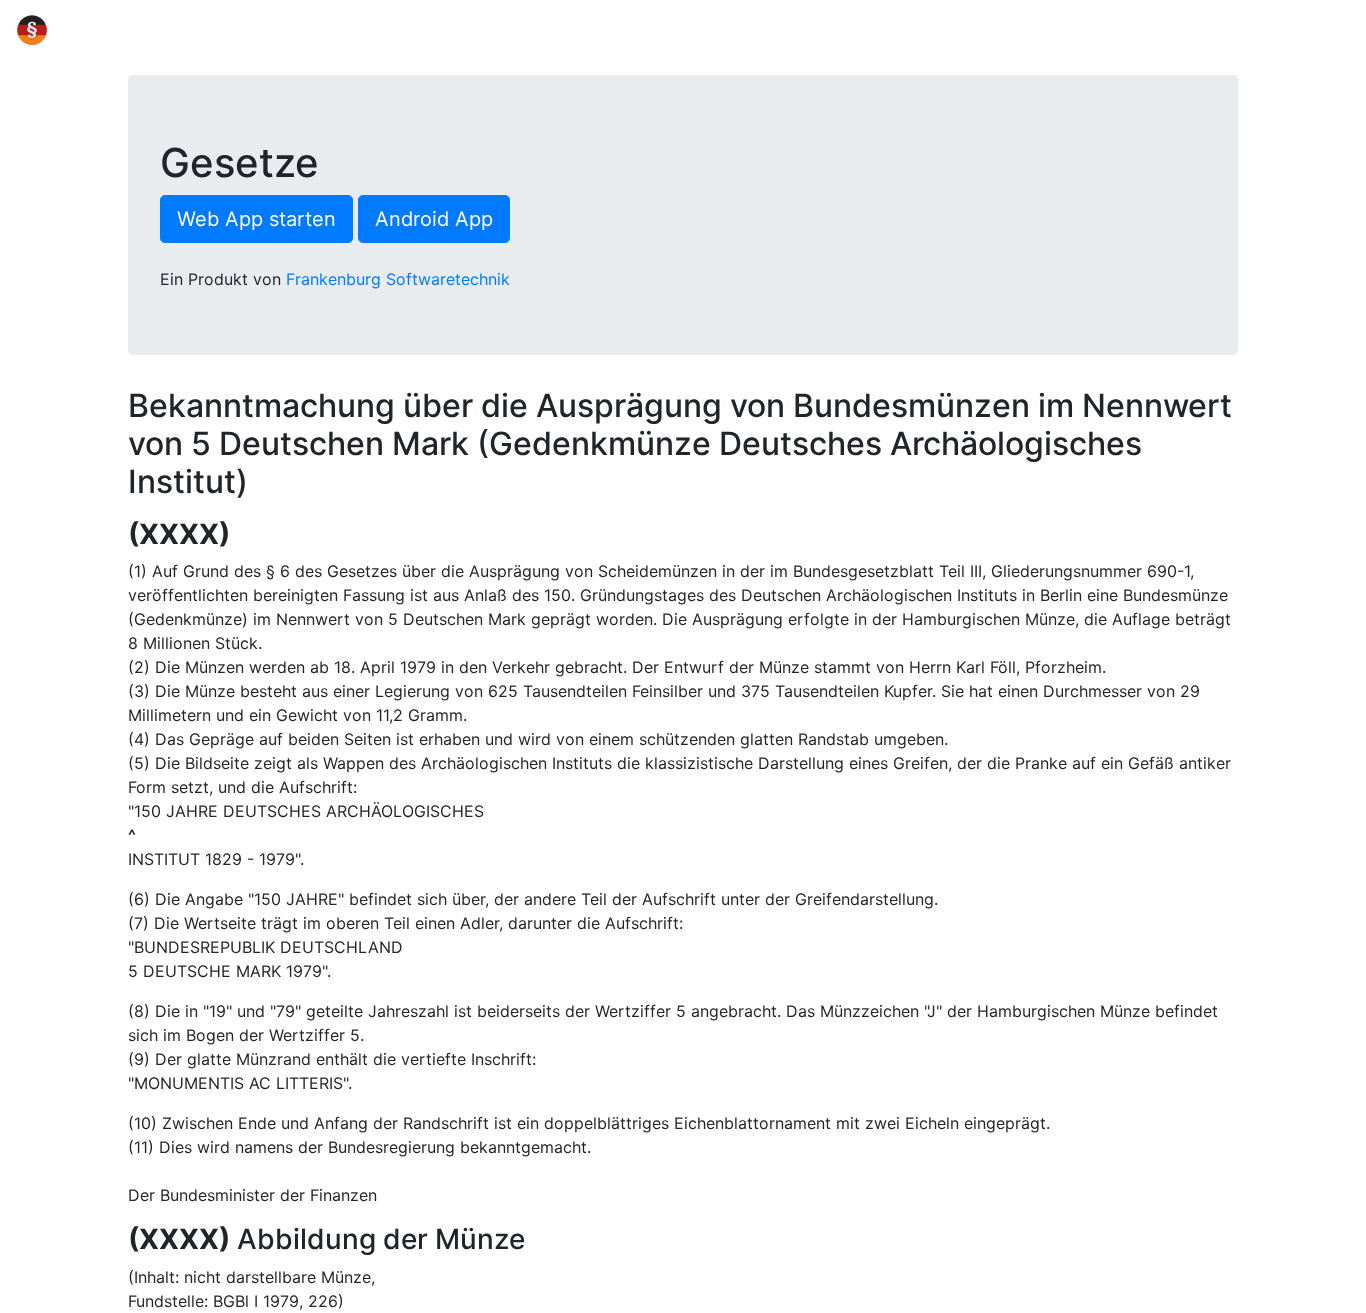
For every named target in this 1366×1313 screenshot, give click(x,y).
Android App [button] (434, 219)
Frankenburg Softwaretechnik (398, 279)
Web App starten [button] (256, 219)
